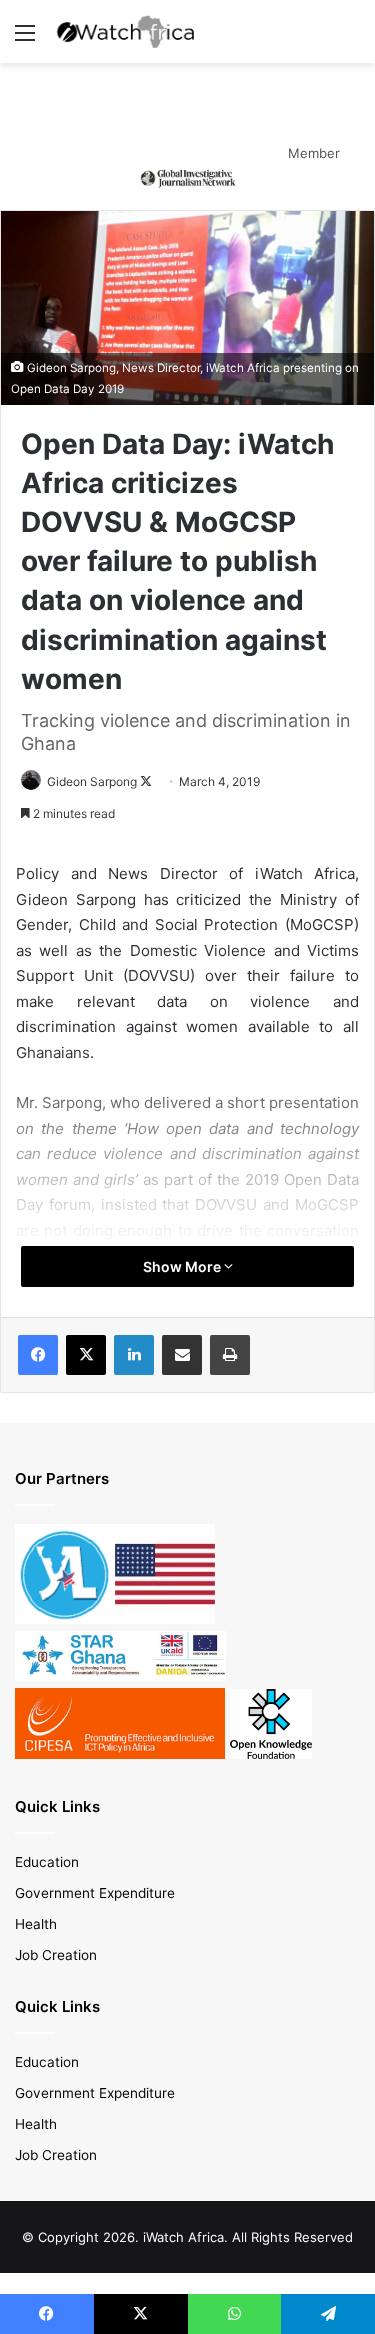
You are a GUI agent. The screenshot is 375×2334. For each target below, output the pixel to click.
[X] (86, 1355)
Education (47, 1862)
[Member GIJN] (187, 177)
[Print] (230, 1355)
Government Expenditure (95, 1893)
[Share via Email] (182, 1355)
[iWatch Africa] (130, 31)
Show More (183, 1266)
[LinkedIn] (134, 1355)
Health (36, 1924)
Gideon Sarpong (92, 781)
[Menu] (25, 39)
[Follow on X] (146, 781)
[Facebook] (38, 1355)
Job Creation (56, 1955)
